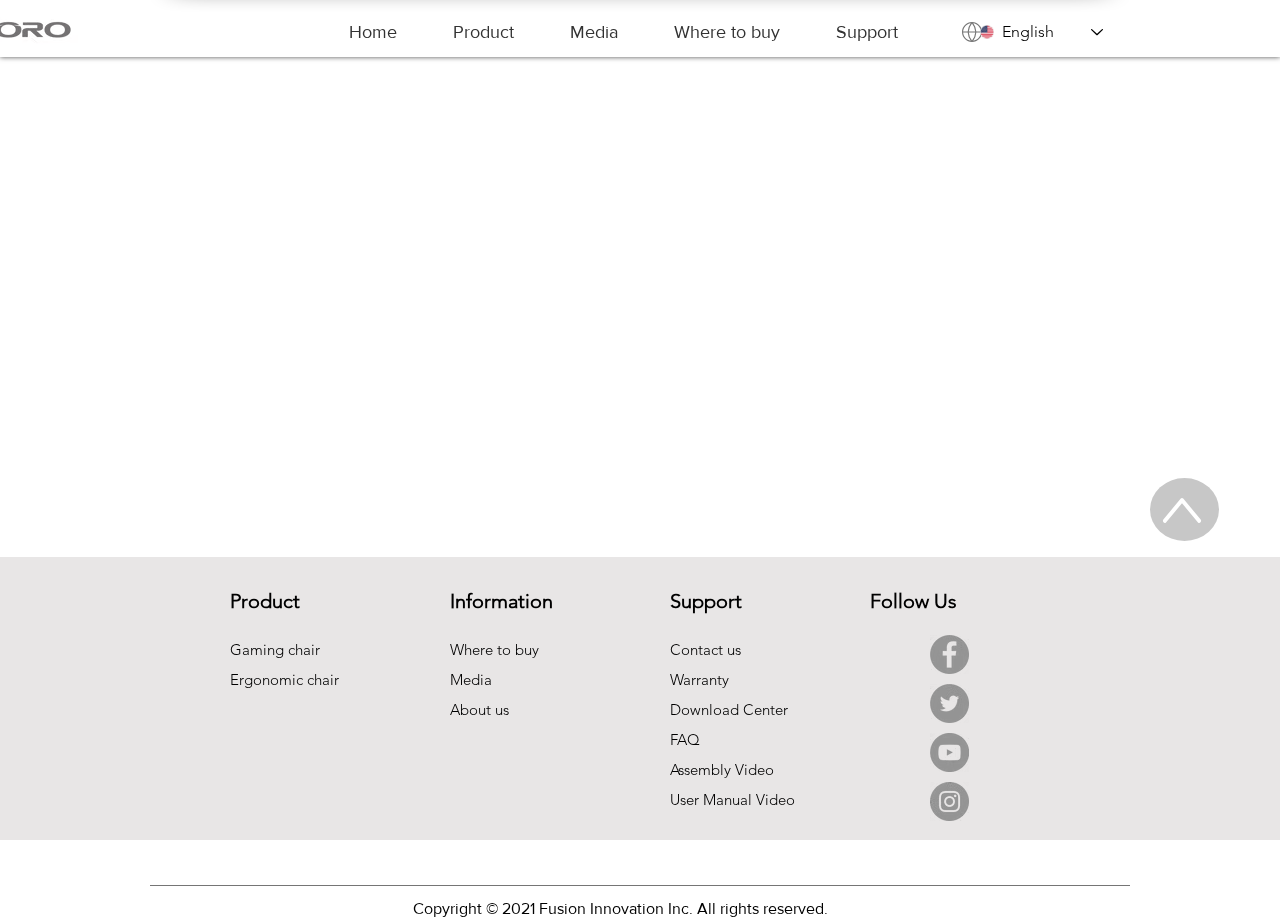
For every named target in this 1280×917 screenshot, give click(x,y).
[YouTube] (949, 752)
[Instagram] (949, 801)
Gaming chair (275, 649)
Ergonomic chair (284, 679)
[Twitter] (949, 703)
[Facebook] (949, 654)
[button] (483, 32)
